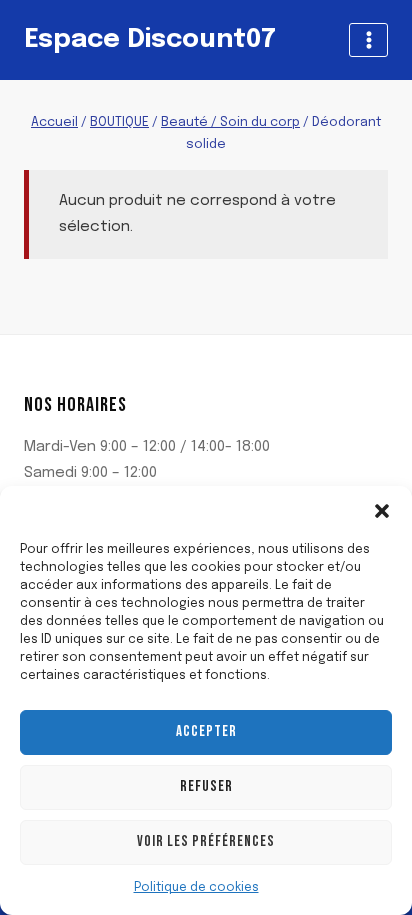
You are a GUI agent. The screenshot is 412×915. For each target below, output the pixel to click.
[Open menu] (368, 39)
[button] (382, 511)
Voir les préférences (206, 841)
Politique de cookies (196, 888)
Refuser (206, 786)
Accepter (206, 731)
